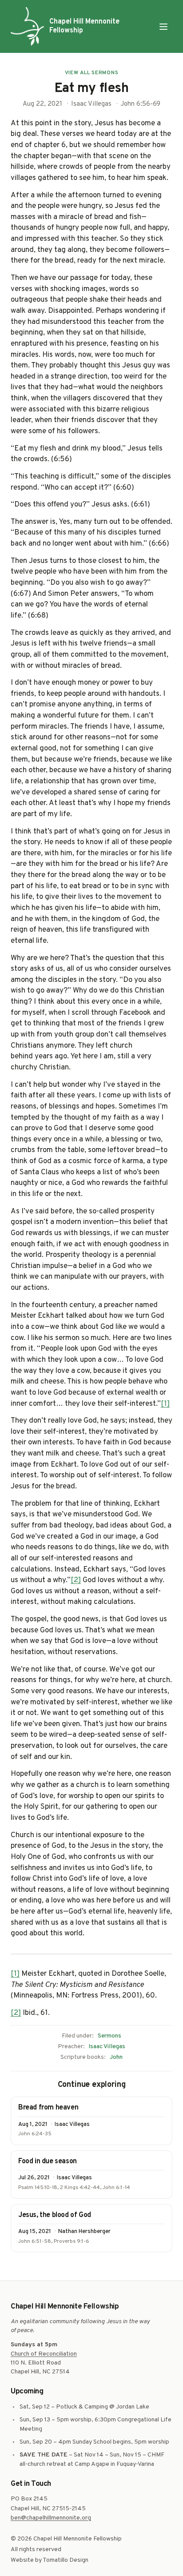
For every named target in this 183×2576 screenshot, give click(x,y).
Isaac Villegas (107, 2047)
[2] (76, 1580)
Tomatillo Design (66, 2560)
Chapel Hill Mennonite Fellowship (84, 26)
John (116, 2057)
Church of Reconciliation (44, 2354)
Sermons (109, 2036)
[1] (165, 1404)
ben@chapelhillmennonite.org (51, 2518)
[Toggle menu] (163, 27)
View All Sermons (92, 73)
